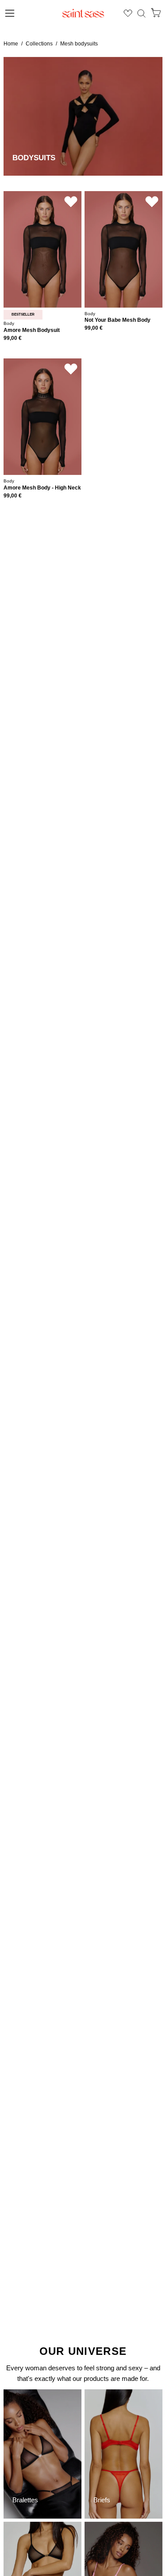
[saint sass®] (83, 13)
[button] (141, 13)
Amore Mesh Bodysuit (32, 330)
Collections (39, 44)
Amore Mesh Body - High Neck (42, 488)
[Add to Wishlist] (71, 202)
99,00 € (13, 338)
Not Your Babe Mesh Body (118, 320)
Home (11, 44)
